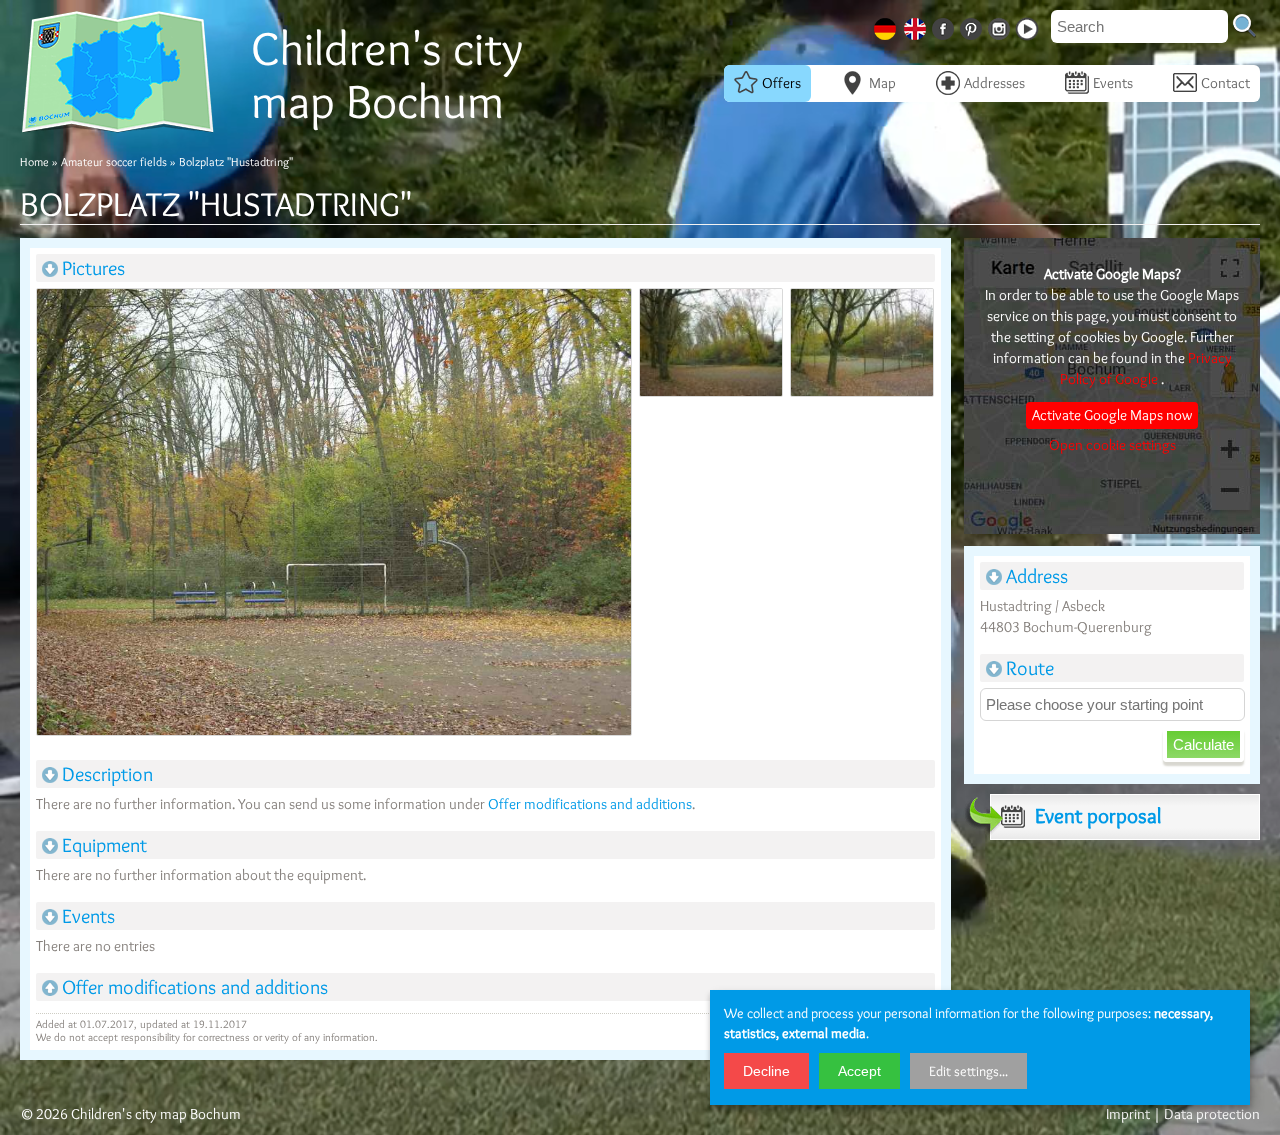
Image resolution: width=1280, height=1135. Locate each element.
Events (1113, 83)
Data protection (1212, 1114)
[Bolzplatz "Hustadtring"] (333, 516)
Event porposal (1098, 815)
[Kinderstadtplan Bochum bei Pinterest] (973, 25)
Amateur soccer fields (114, 161)
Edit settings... (968, 1071)
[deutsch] (887, 25)
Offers (781, 83)
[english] (917, 25)
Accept (859, 1071)
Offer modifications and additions (590, 804)
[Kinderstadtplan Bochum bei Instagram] (1001, 25)
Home (34, 161)
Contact (1225, 83)
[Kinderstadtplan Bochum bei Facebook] (945, 25)
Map (882, 83)
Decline (766, 1071)
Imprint (1128, 1114)
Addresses (994, 83)
